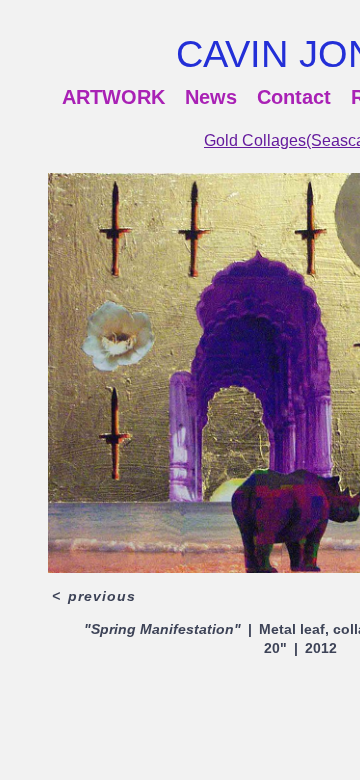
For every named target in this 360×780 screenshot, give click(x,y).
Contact (294, 97)
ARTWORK (113, 97)
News (211, 97)
